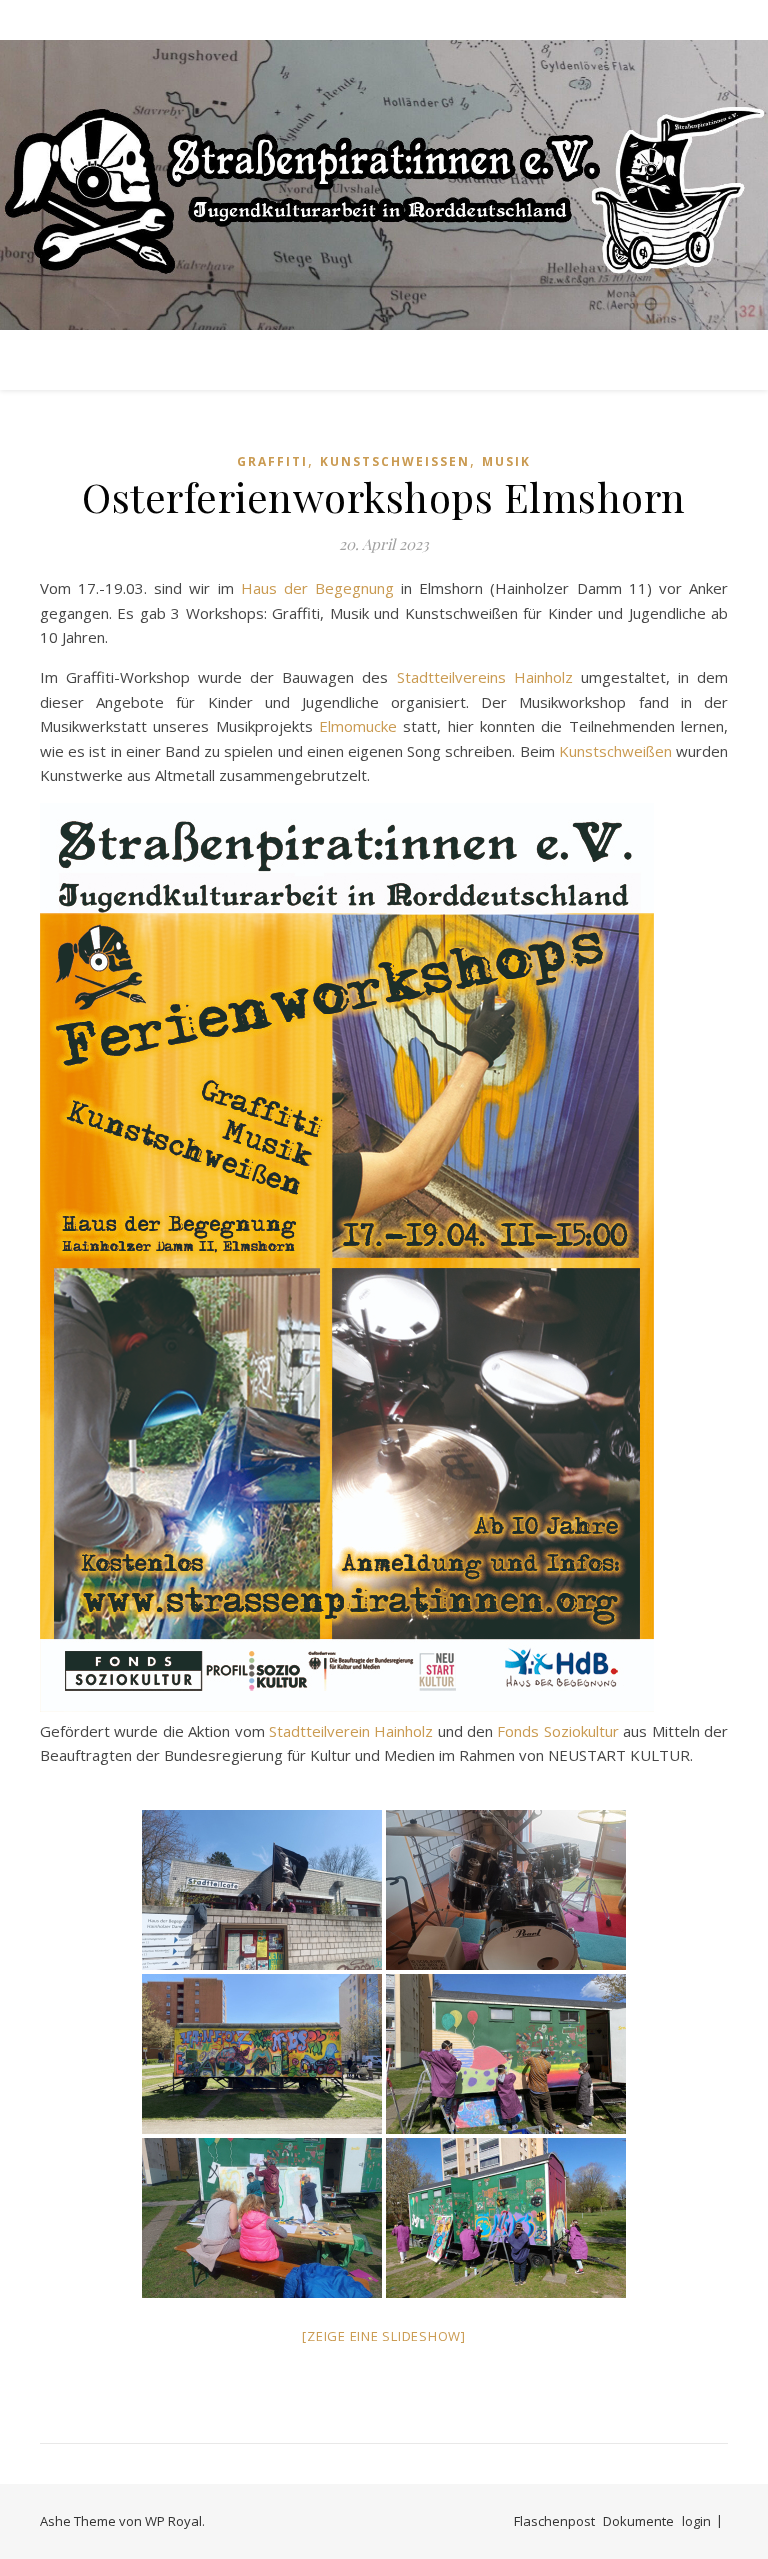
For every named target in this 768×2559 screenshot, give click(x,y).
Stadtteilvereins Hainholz (485, 677)
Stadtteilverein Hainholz (351, 1731)
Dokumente (638, 2521)
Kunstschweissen (395, 461)
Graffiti (272, 461)
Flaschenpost (554, 2521)
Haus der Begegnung (317, 588)
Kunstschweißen (615, 751)
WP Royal (173, 2521)
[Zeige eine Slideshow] (384, 2336)
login (696, 2521)
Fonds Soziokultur (557, 1731)
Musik (506, 461)
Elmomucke (358, 726)
